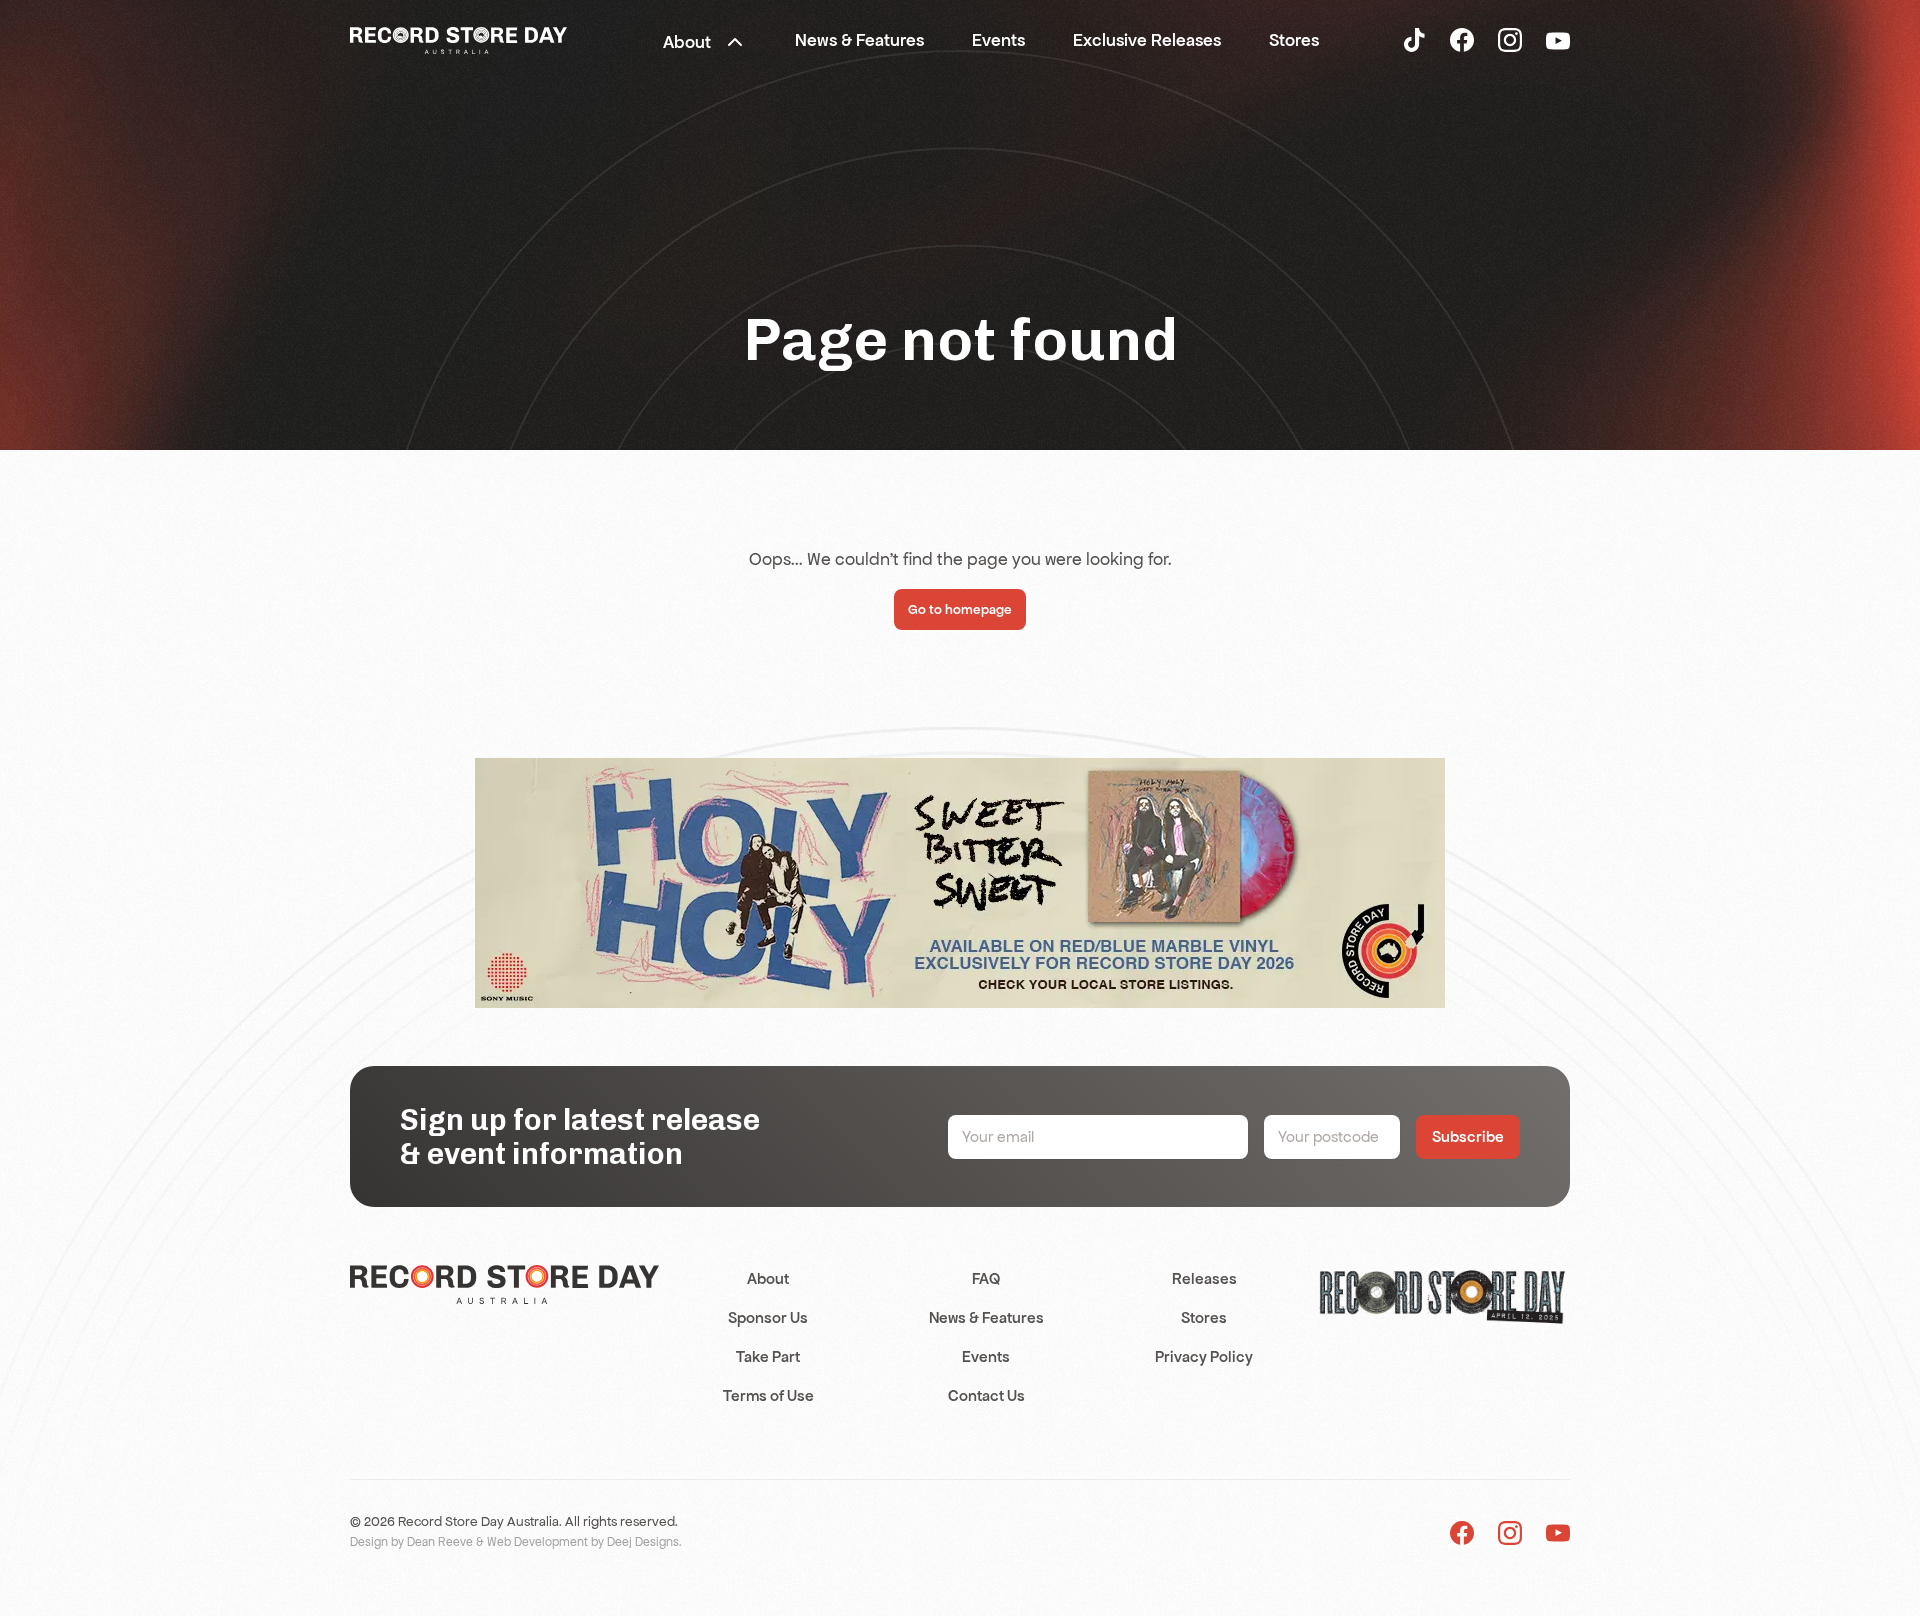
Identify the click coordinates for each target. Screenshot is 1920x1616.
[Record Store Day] (458, 39)
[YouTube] (1558, 40)
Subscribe (1468, 1136)
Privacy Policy (1204, 1356)
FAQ (986, 1278)
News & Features (986, 1317)
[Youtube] (1558, 1532)
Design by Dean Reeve (411, 1542)
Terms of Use (768, 1395)
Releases (1204, 1278)
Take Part (768, 1356)
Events (986, 1356)
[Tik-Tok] (1414, 39)
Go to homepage (960, 609)
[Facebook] (1462, 39)
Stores (1204, 1317)
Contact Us (986, 1395)
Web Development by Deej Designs (583, 1542)
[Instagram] (1510, 39)
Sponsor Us (768, 1317)
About (768, 1278)
